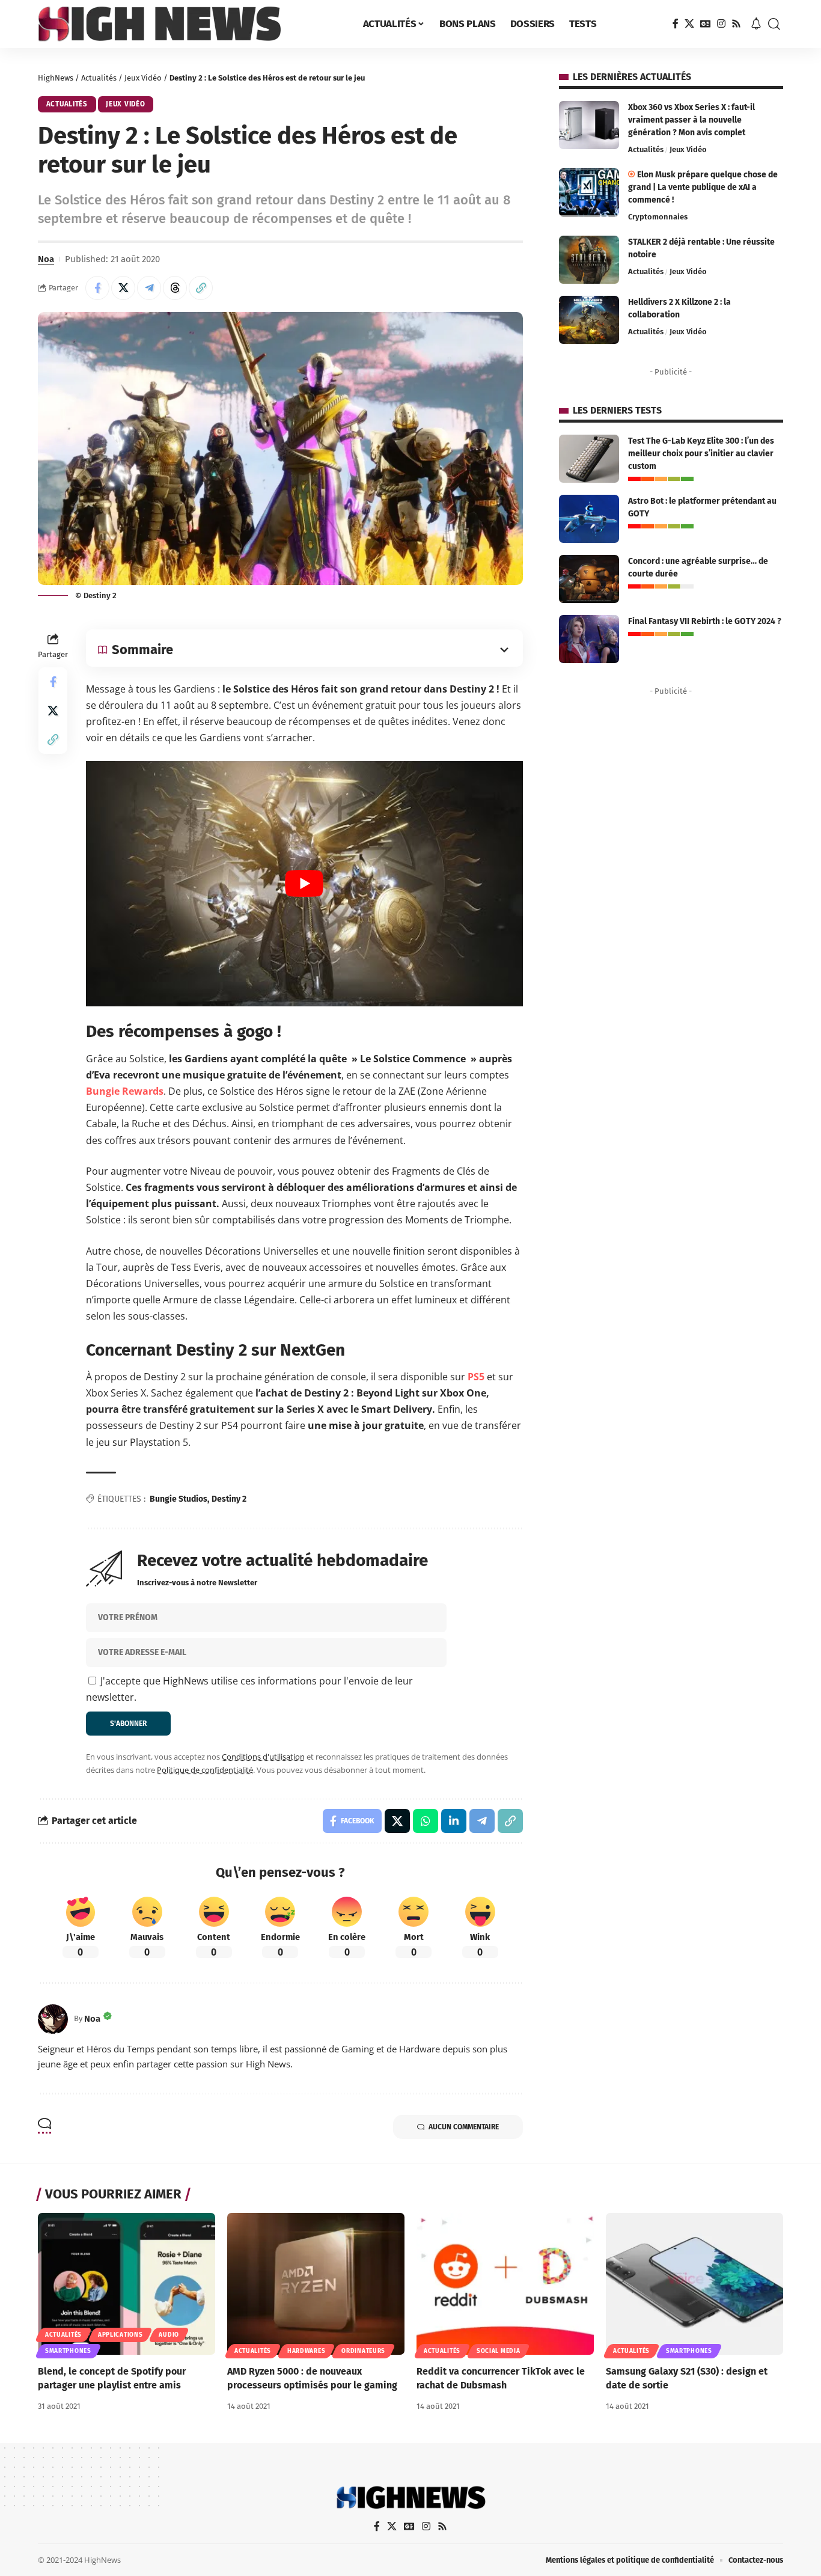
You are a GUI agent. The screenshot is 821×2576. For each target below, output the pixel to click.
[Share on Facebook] (97, 288)
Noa (46, 259)
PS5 (476, 1377)
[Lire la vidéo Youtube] (304, 884)
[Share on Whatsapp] (426, 1821)
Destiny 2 (229, 1499)
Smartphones (68, 2351)
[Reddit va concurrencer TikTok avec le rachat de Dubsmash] (505, 2284)
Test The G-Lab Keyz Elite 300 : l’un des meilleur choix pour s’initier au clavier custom (701, 454)
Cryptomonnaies (658, 217)
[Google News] (706, 24)
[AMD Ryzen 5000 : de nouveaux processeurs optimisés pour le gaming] (316, 2284)
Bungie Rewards (125, 1091)
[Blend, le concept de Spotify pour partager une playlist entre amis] (127, 2284)
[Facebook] (676, 24)
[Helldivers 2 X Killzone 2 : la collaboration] (589, 320)
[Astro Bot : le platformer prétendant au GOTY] (589, 519)
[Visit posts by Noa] (53, 2019)
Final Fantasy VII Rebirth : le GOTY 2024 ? (705, 621)
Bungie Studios (179, 1499)
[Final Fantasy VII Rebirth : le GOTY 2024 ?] (589, 639)
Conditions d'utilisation (263, 1757)
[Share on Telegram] (149, 288)
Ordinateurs (363, 2351)
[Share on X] (123, 288)
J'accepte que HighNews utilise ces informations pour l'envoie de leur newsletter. (249, 1689)
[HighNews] (159, 24)
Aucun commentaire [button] (464, 2127)
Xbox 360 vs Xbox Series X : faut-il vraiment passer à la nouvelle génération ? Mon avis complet (691, 120)
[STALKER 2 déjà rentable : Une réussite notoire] (589, 260)
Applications (120, 2335)
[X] (689, 24)
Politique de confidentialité (205, 1770)
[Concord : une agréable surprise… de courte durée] (589, 579)
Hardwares (306, 2351)
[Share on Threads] (175, 288)
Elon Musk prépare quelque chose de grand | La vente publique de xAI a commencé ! (703, 187)
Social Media (498, 2351)
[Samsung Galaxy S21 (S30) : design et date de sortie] (694, 2284)
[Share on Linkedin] (454, 1821)
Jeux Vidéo (143, 78)
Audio (169, 2335)
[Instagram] (721, 24)
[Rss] (736, 24)
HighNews (56, 78)
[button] (774, 24)
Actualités (99, 78)
